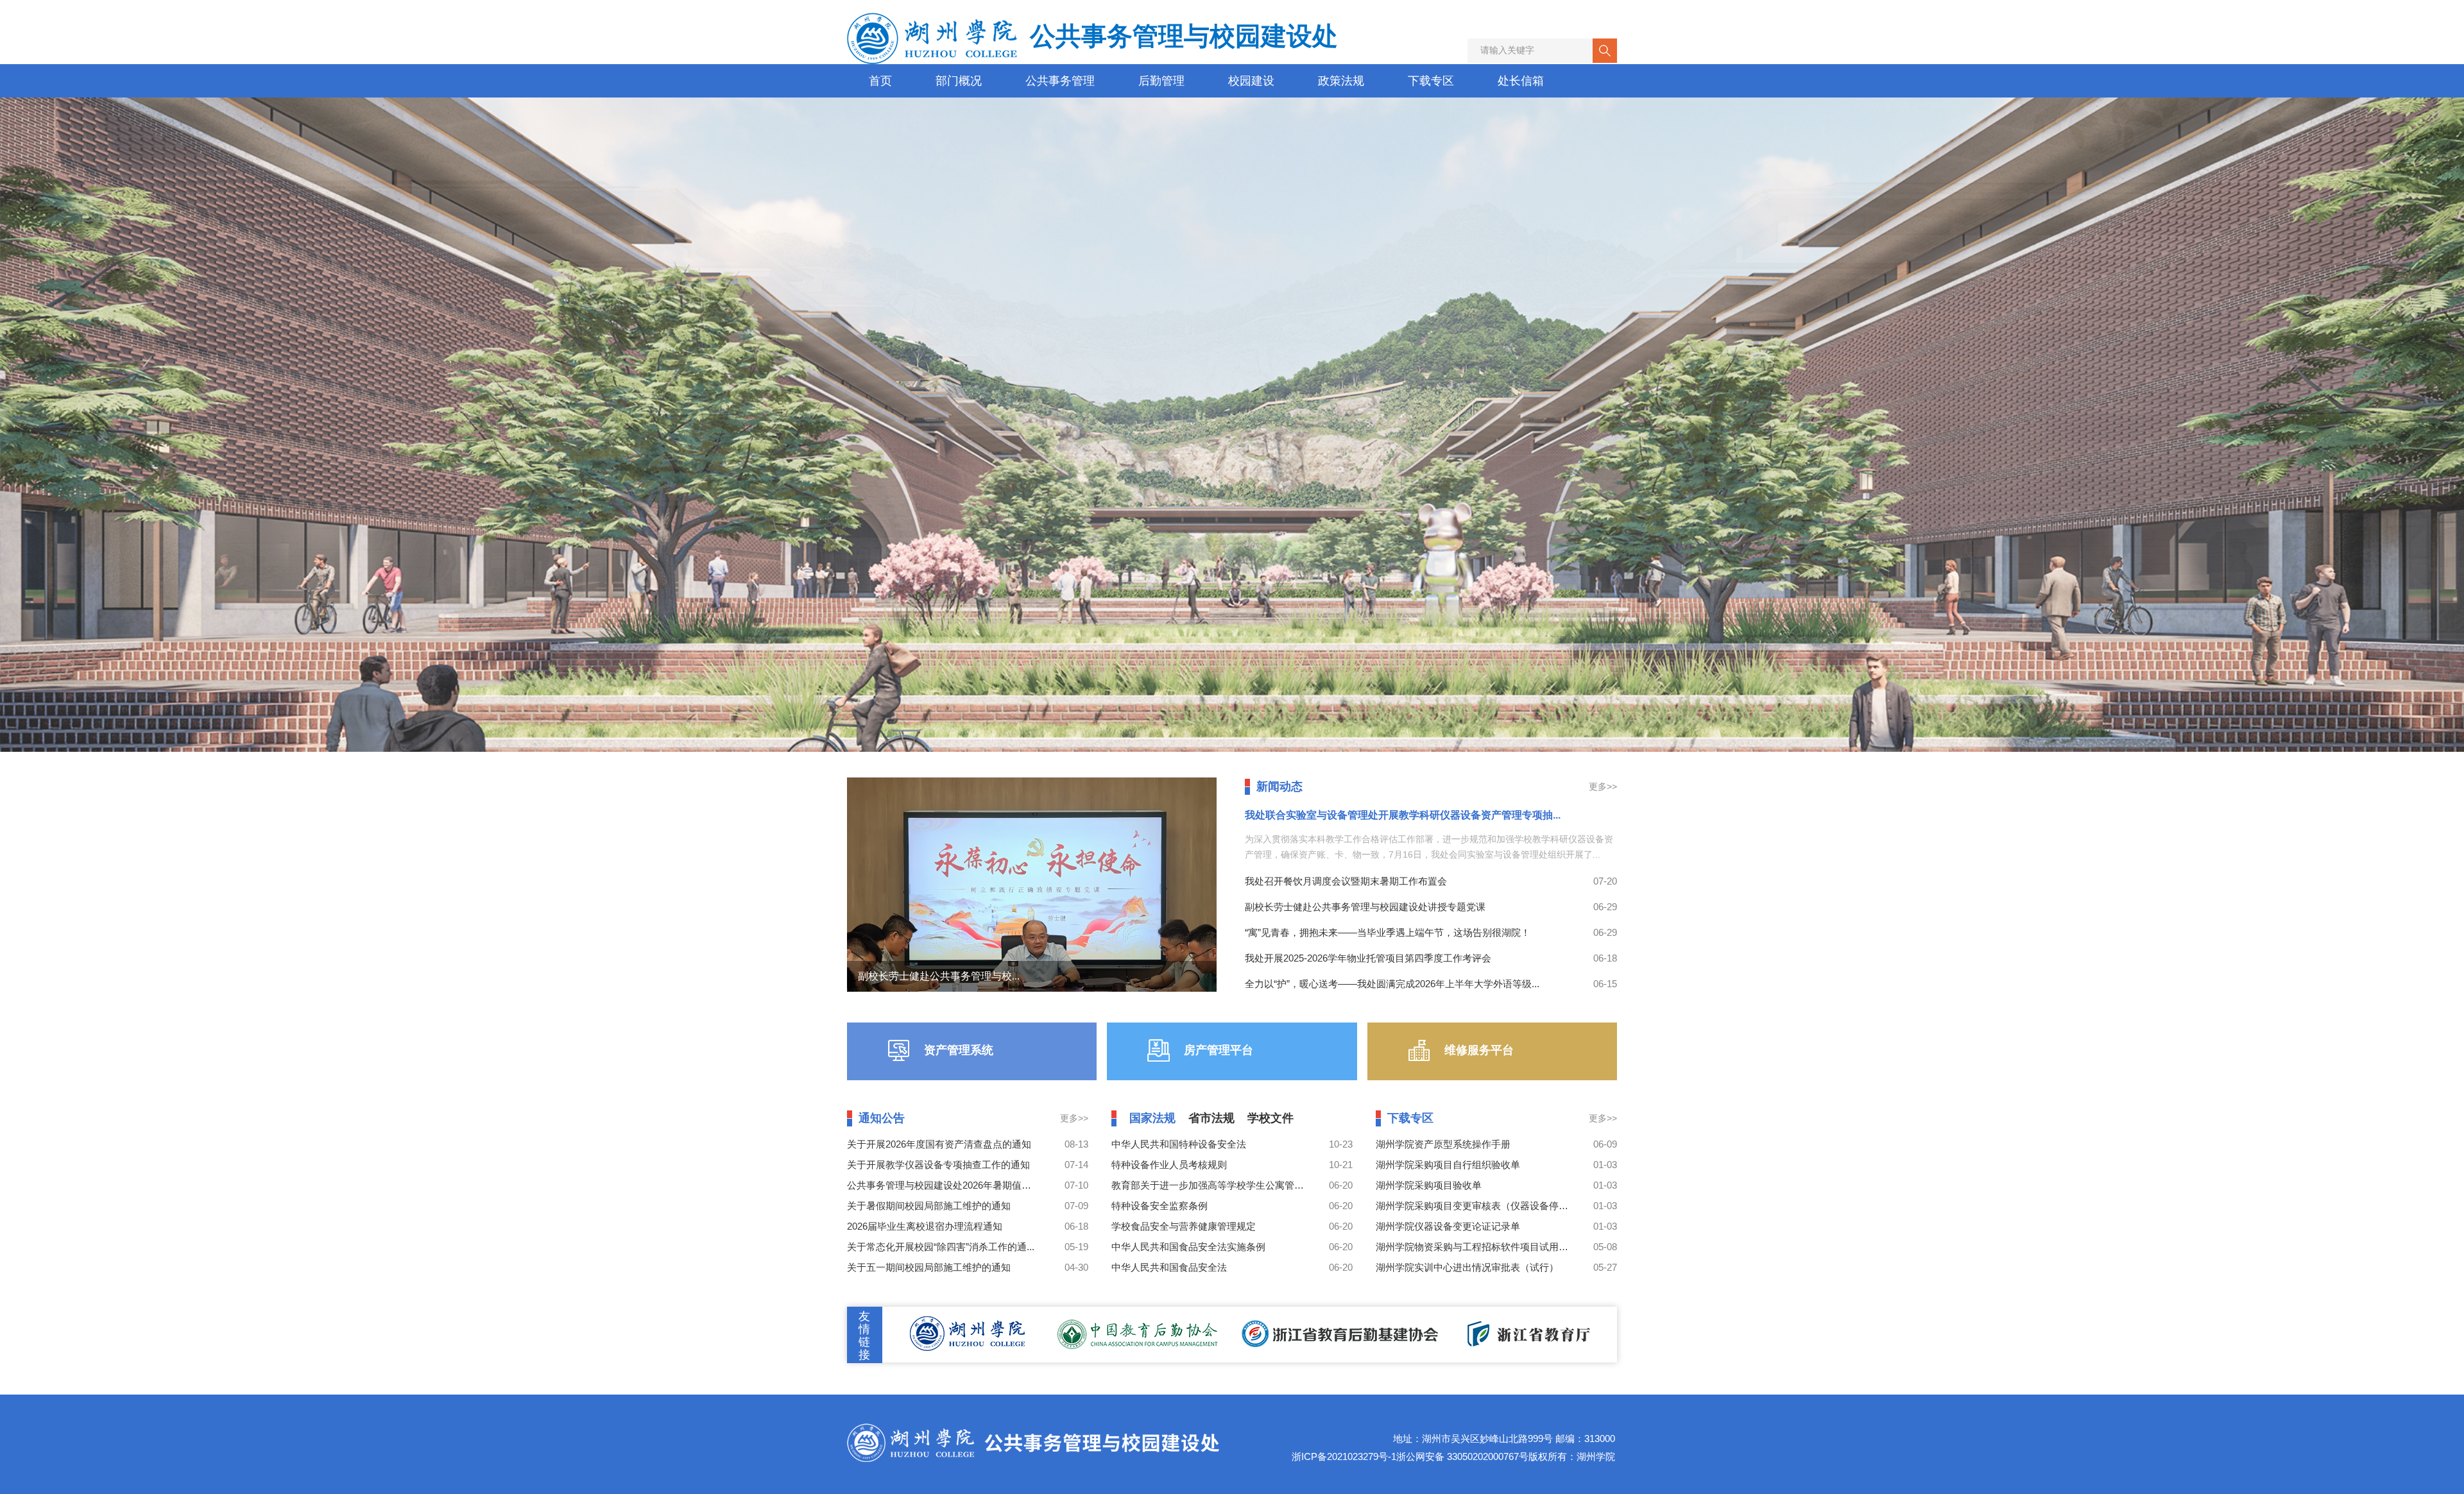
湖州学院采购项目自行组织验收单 (1448, 1165)
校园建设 (1251, 81)
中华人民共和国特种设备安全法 (1179, 1144)
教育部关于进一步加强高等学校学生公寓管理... (1211, 1185)
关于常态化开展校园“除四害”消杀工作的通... (941, 1247)
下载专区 (1431, 81)
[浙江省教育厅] (1526, 1327)
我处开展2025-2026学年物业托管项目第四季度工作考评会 (1368, 958)
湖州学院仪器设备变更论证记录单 (1448, 1226)
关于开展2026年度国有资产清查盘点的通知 (939, 1144)
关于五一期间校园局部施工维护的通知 (929, 1267)
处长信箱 (1521, 81)
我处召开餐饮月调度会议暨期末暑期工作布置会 (1346, 881)
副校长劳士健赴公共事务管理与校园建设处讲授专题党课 (1365, 907)
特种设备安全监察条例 (1159, 1206)
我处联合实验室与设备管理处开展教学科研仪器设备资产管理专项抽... (1403, 815)
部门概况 (959, 81)
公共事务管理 (1060, 81)
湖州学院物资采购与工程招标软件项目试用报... (1476, 1247)
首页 (880, 81)
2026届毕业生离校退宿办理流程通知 (925, 1226)
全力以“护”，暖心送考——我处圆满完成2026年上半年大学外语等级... (1392, 984)
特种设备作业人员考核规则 (1169, 1165)
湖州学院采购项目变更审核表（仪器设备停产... (1476, 1206)
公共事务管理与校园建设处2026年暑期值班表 (944, 1185)
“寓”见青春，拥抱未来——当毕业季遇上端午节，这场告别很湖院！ (1388, 932)
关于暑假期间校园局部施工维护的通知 (929, 1206)
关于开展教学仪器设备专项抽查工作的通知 (938, 1165)
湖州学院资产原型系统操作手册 (1443, 1144)
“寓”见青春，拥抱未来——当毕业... (938, 976)
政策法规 (1341, 81)
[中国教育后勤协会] (1139, 1327)
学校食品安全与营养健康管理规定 (1184, 1226)
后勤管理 (1161, 81)
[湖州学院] (967, 1327)
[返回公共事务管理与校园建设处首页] (1033, 1427)
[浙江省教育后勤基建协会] (1340, 1327)
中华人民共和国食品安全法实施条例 (1188, 1247)
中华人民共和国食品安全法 (1169, 1267)
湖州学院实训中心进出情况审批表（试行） (1467, 1267)
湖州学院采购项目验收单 (1429, 1185)
